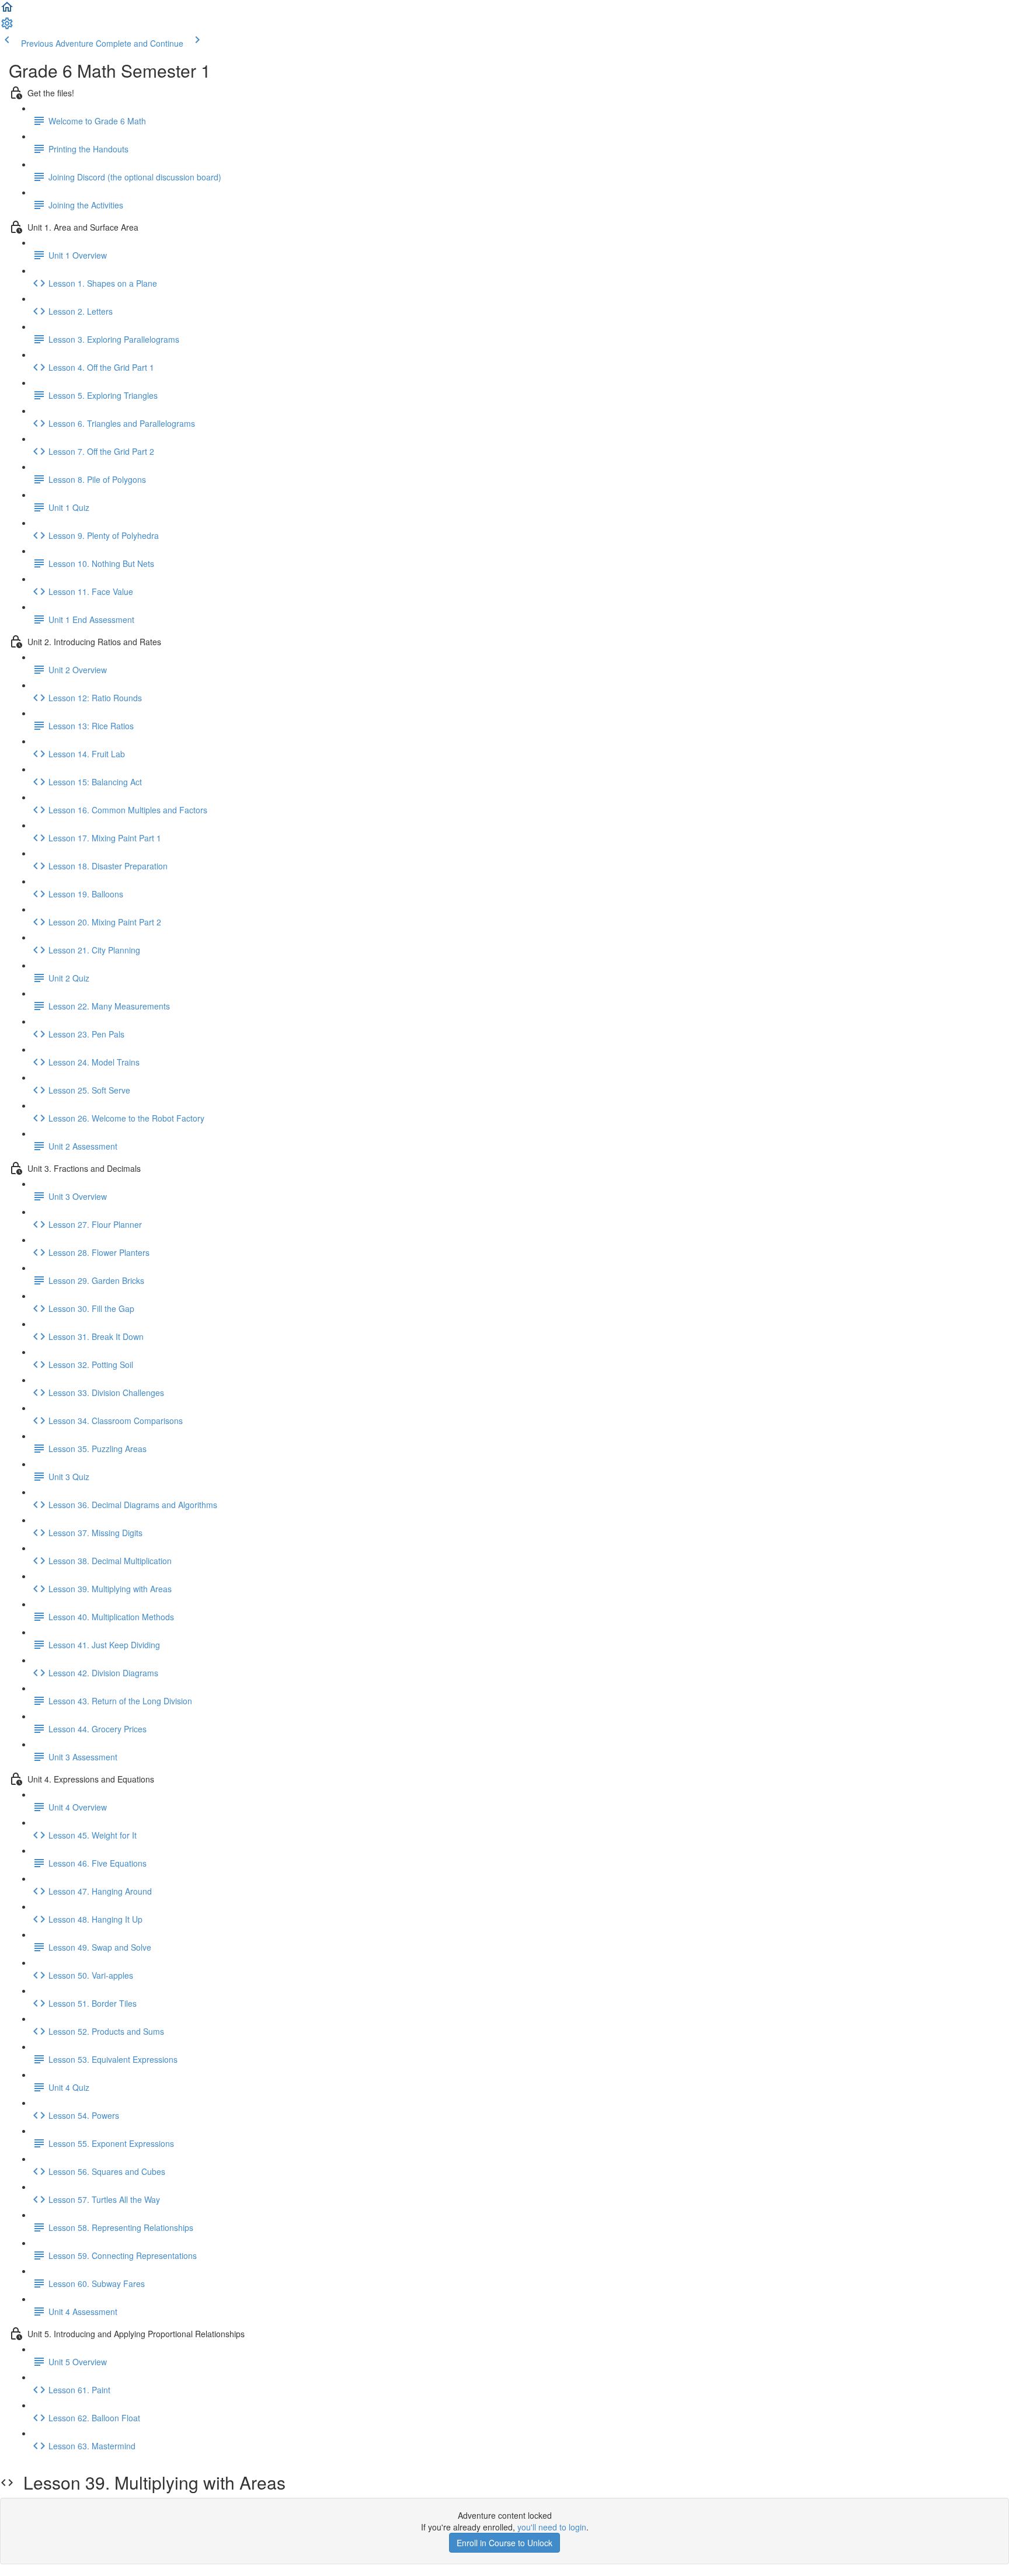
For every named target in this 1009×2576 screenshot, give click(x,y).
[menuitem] (7, 27)
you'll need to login (552, 2527)
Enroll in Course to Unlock (505, 2543)
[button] (7, 11)
